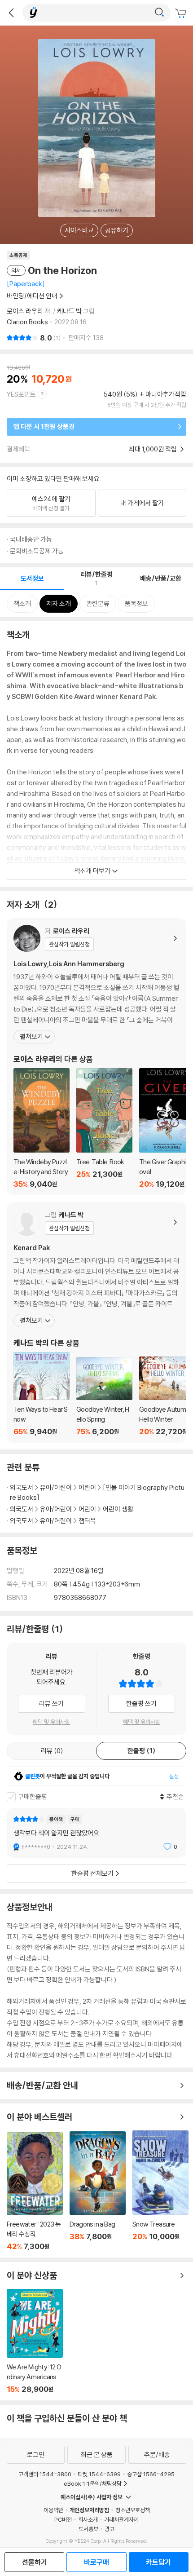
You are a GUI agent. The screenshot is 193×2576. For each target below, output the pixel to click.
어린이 (88, 1487)
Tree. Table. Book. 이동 (104, 1128)
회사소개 (88, 2519)
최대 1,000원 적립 (154, 449)
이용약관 (53, 2510)
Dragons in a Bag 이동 (98, 2191)
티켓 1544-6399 (99, 2474)
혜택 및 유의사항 (51, 1722)
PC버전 (63, 2519)
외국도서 (22, 1487)
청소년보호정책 (133, 2510)
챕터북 (87, 1521)
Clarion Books (27, 322)
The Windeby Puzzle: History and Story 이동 (42, 1128)
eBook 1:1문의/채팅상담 (93, 2483)
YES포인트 (21, 394)
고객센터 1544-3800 (45, 2474)
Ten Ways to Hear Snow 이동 (42, 1394)
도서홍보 (88, 2529)
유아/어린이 (56, 1487)
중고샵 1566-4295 (151, 2474)
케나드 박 (69, 311)
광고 (110, 2529)
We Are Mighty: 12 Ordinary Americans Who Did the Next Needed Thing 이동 (35, 2341)
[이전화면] (11, 13)
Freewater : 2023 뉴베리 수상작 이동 (35, 2192)
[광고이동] (159, 13)
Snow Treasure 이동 (160, 2191)
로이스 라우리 (25, 311)
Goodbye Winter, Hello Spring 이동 (104, 1396)
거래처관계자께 (121, 2519)
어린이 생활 (118, 1509)
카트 (182, 13)
